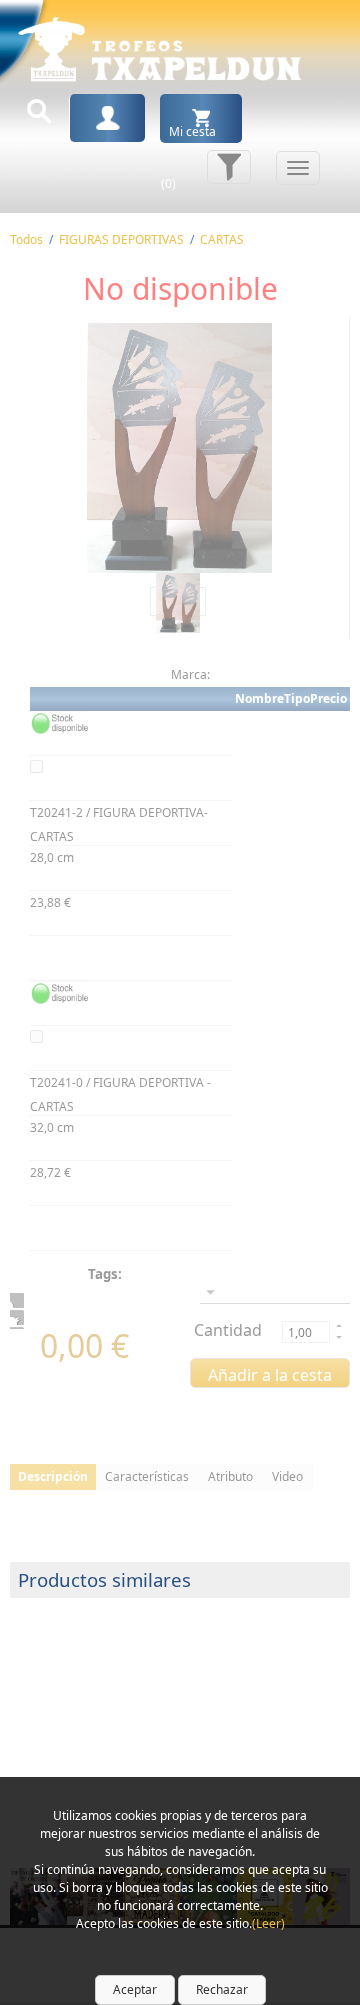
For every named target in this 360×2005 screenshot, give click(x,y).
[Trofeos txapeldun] (160, 45)
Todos (26, 239)
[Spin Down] (337, 1339)
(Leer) (268, 1923)
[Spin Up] (337, 1325)
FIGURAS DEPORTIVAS (121, 239)
